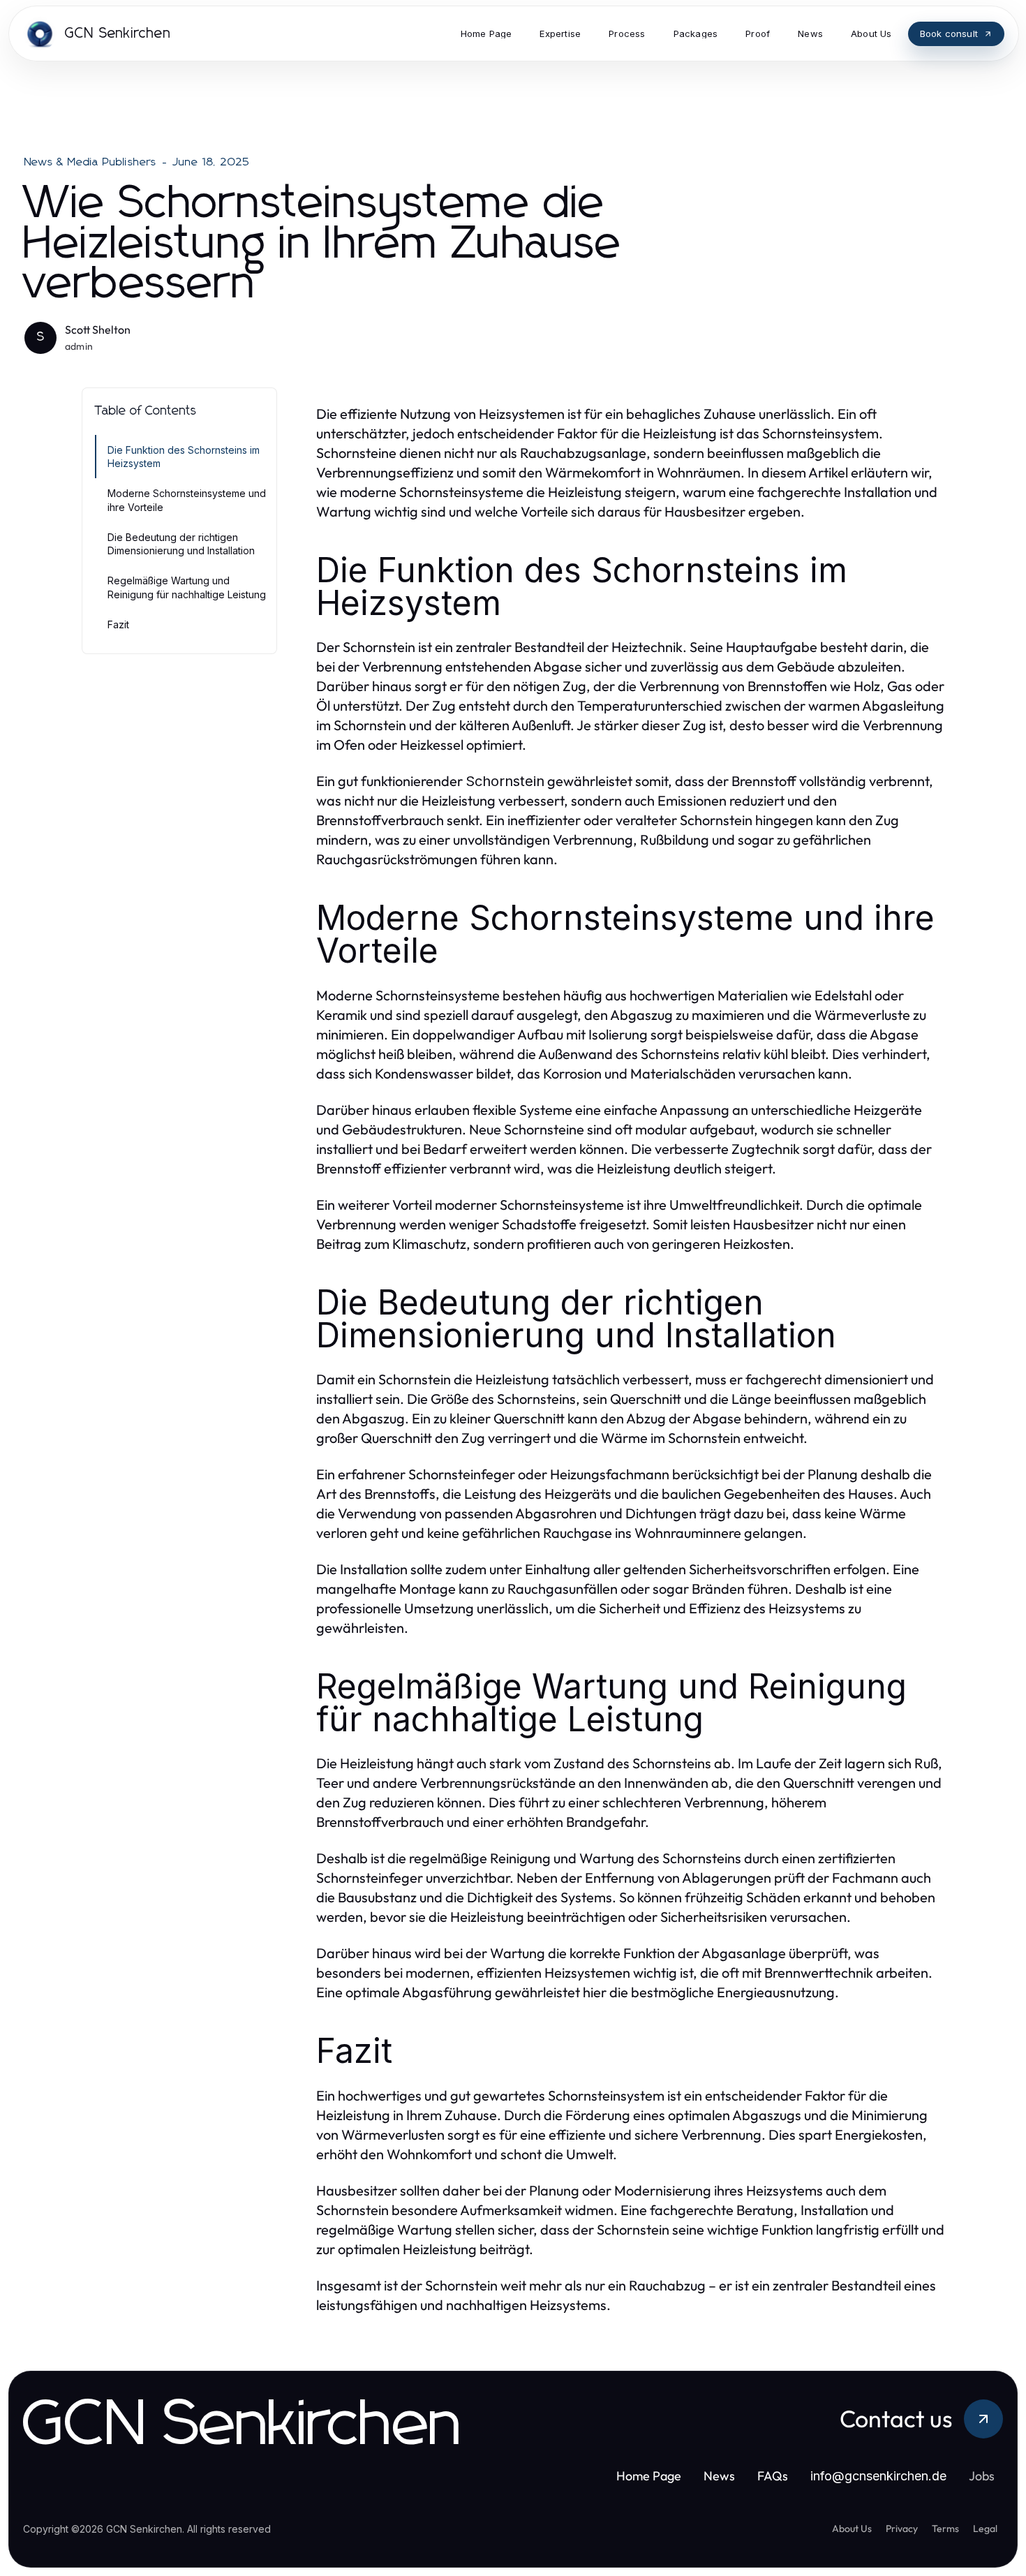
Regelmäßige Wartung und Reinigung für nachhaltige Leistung (187, 587)
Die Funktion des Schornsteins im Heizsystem (184, 457)
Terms (945, 2529)
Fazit (118, 624)
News (719, 2476)
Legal (985, 2529)
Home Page (649, 2476)
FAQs (773, 2476)
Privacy (902, 2529)
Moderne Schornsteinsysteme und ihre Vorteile (187, 500)
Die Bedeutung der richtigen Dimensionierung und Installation (181, 544)
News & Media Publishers (91, 162)
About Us (852, 2529)
